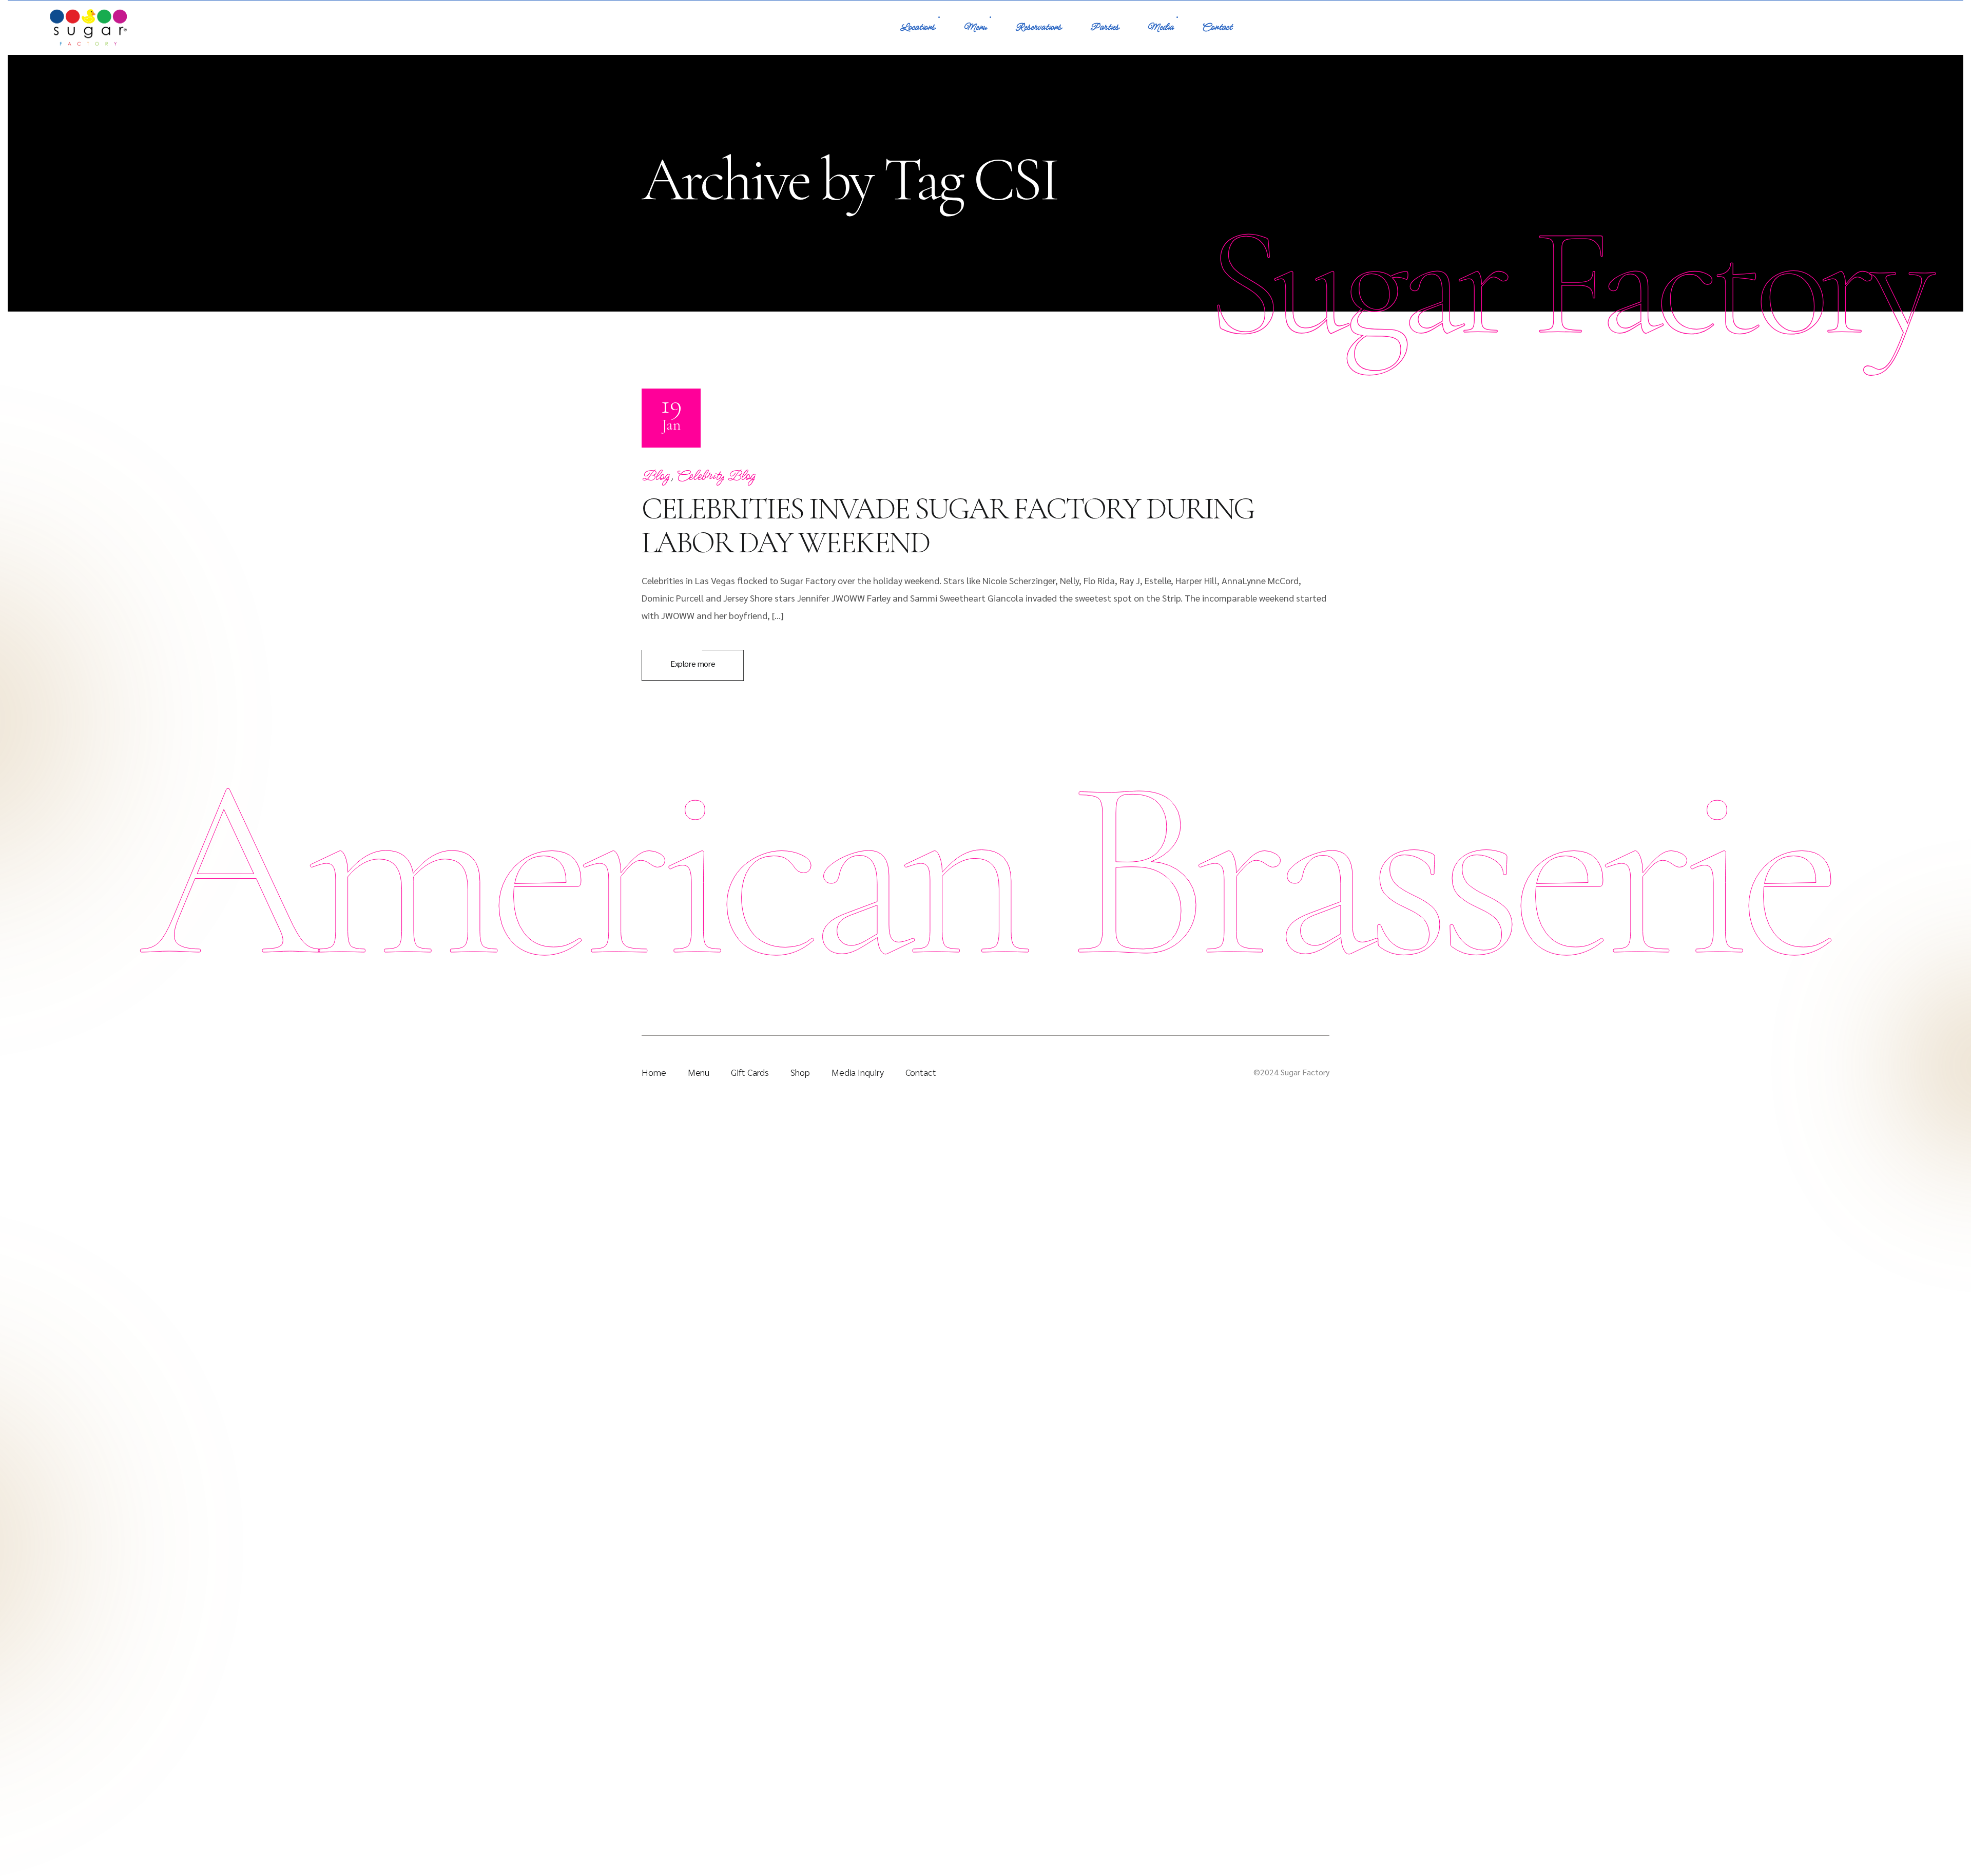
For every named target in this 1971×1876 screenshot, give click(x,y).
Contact (1217, 27)
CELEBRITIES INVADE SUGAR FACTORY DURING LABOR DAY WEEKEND (948, 526)
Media (1161, 27)
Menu (975, 27)
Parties (1105, 27)
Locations (917, 27)
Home (654, 1072)
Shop (800, 1072)
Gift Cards (750, 1072)
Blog (656, 476)
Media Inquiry (858, 1072)
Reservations (1038, 27)
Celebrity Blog (716, 476)
